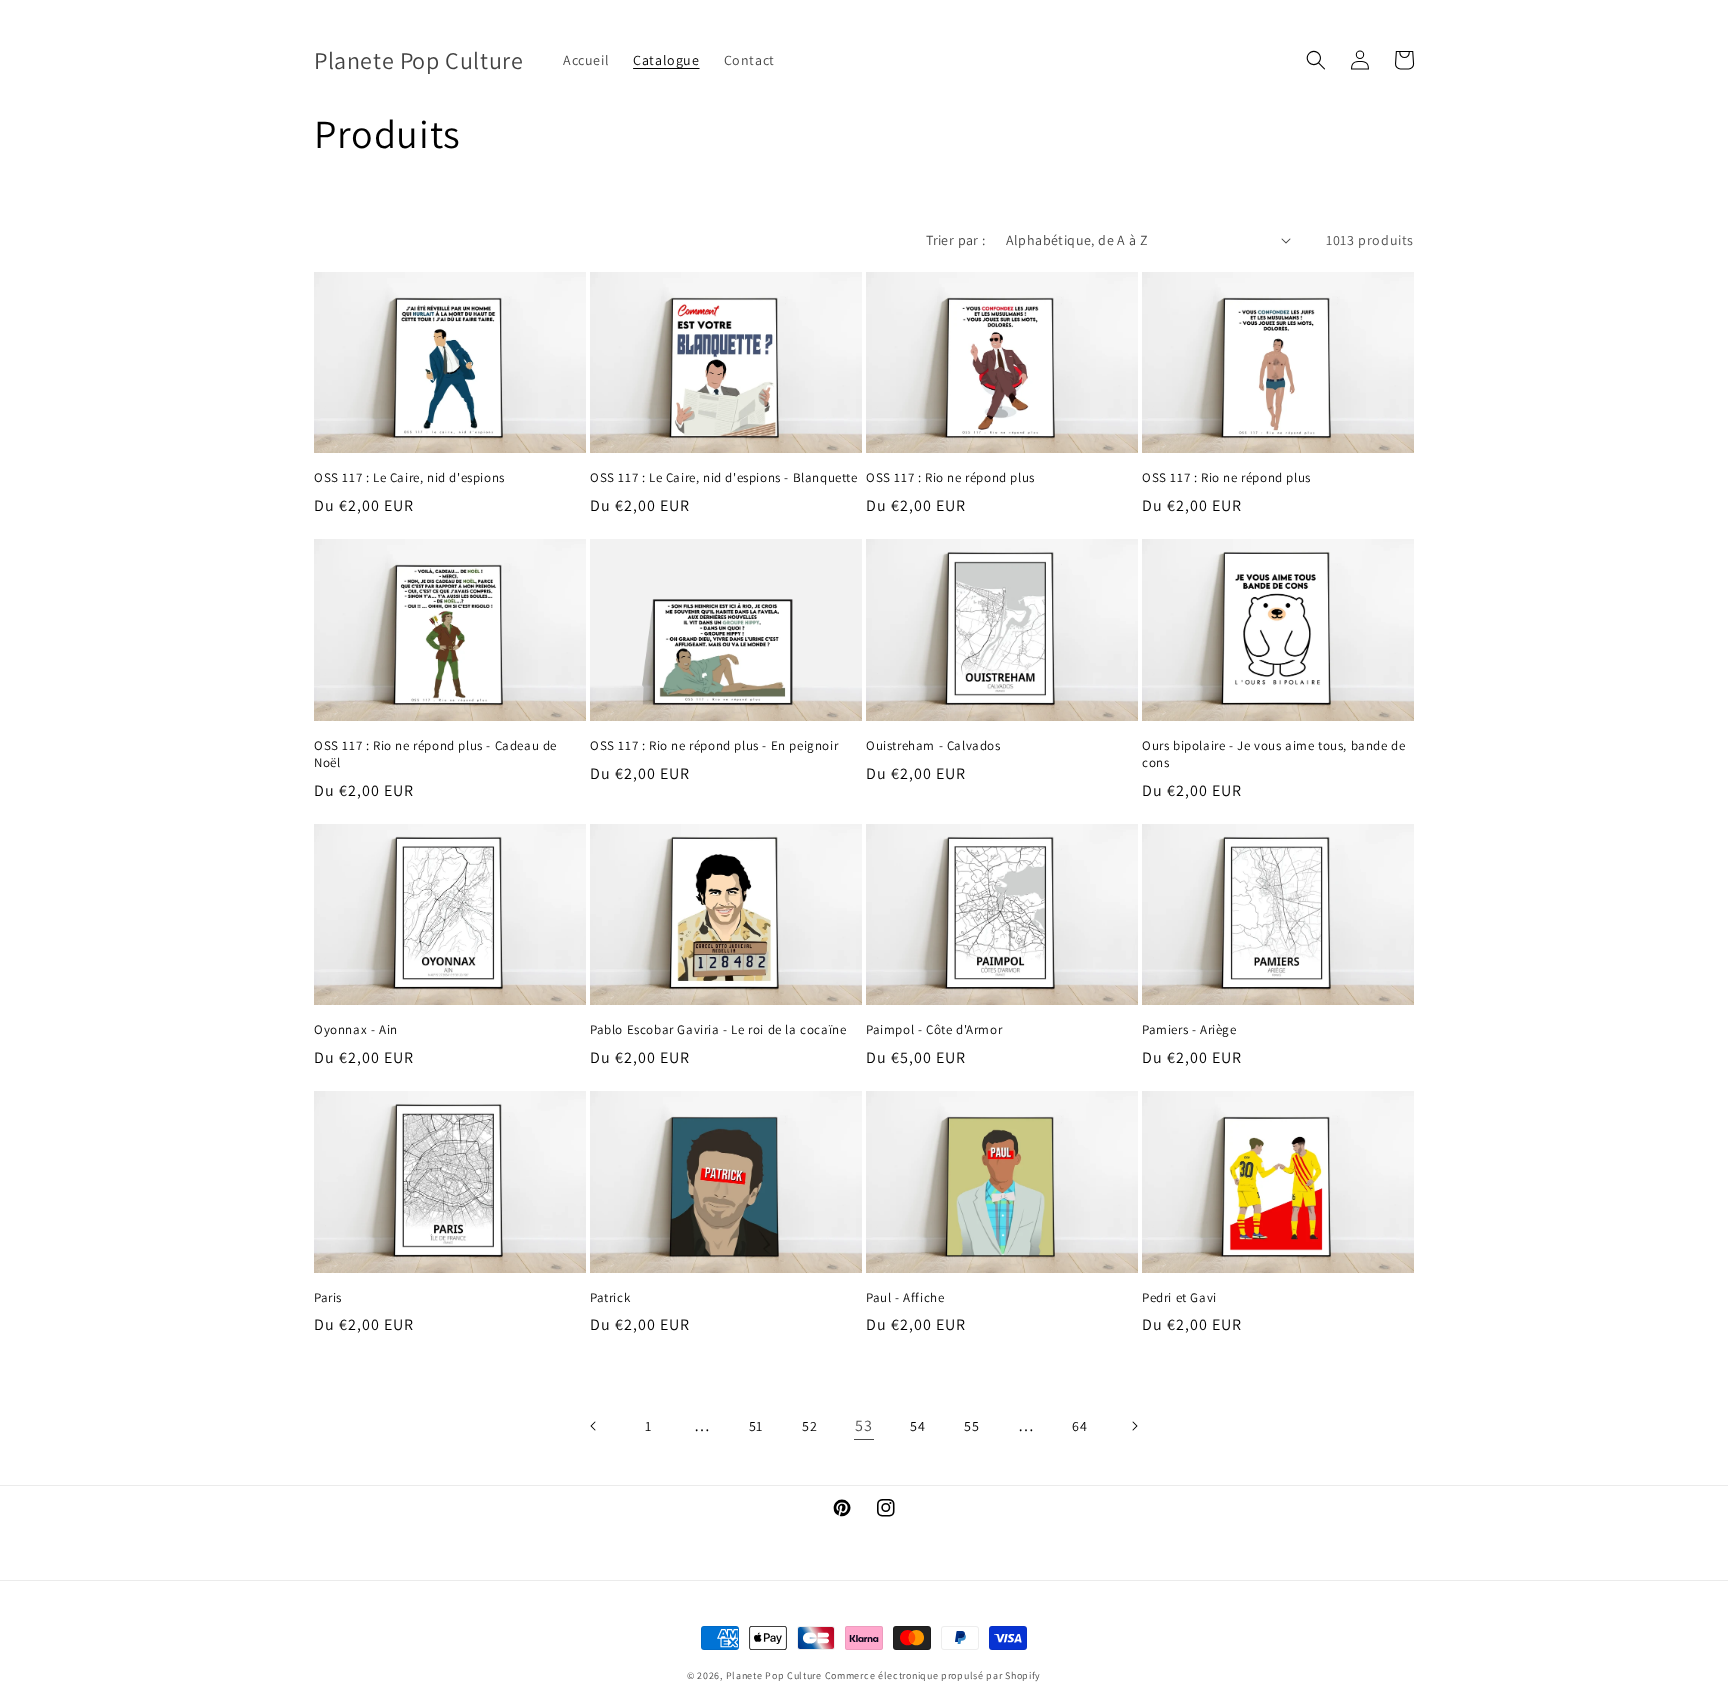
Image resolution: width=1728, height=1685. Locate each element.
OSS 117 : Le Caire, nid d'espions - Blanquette (724, 478)
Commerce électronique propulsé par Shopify (933, 1675)
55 (971, 1426)
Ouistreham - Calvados (933, 746)
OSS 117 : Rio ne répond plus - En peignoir (714, 746)
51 (756, 1426)
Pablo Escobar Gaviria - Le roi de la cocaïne (718, 1030)
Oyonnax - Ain (356, 1030)
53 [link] (863, 1425)
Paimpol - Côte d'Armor (934, 1030)
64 (1079, 1426)
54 (917, 1426)
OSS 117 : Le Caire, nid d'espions (409, 478)
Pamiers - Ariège (1189, 1030)
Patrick (610, 1298)
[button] (1316, 60)
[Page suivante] (1134, 1426)
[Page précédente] (594, 1426)
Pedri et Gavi (1179, 1298)
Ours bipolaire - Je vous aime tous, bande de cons (1273, 754)
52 (809, 1426)
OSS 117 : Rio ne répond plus (950, 478)
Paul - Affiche (905, 1298)
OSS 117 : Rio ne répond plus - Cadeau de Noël (435, 754)
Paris (328, 1298)
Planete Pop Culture (774, 1675)
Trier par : (955, 240)
